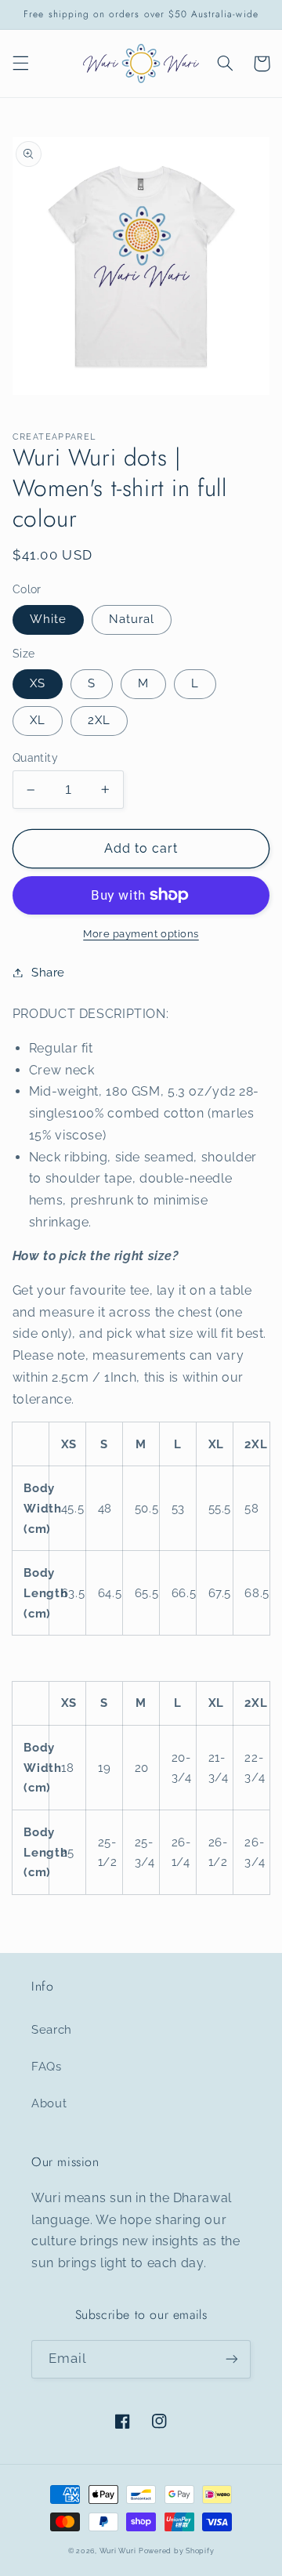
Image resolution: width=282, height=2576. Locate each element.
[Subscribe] (232, 2359)
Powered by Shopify (176, 2551)
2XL (99, 720)
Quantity (35, 758)
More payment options (141, 934)
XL (38, 720)
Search (52, 2029)
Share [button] (48, 972)
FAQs (47, 2066)
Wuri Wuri (118, 2551)
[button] (20, 63)
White (48, 619)
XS (38, 683)
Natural (132, 619)
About (49, 2103)
